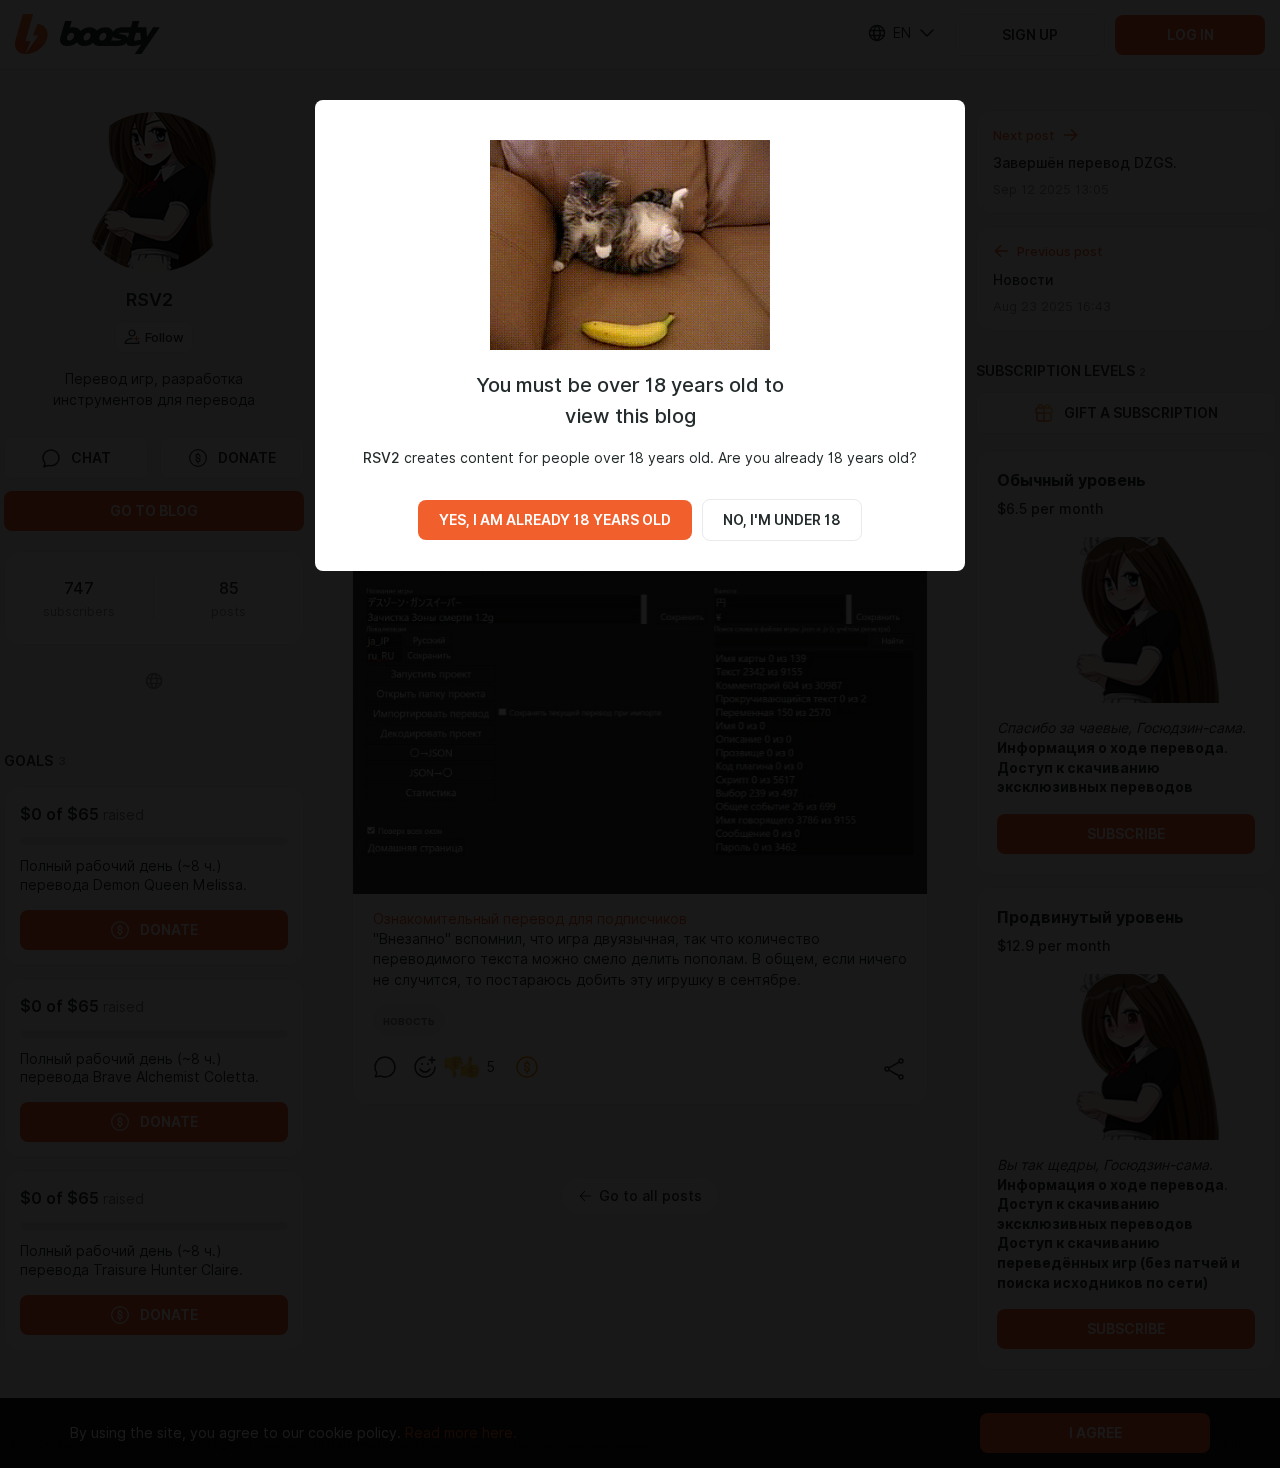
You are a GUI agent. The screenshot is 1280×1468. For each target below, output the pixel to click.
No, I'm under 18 (782, 520)
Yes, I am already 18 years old (555, 520)
